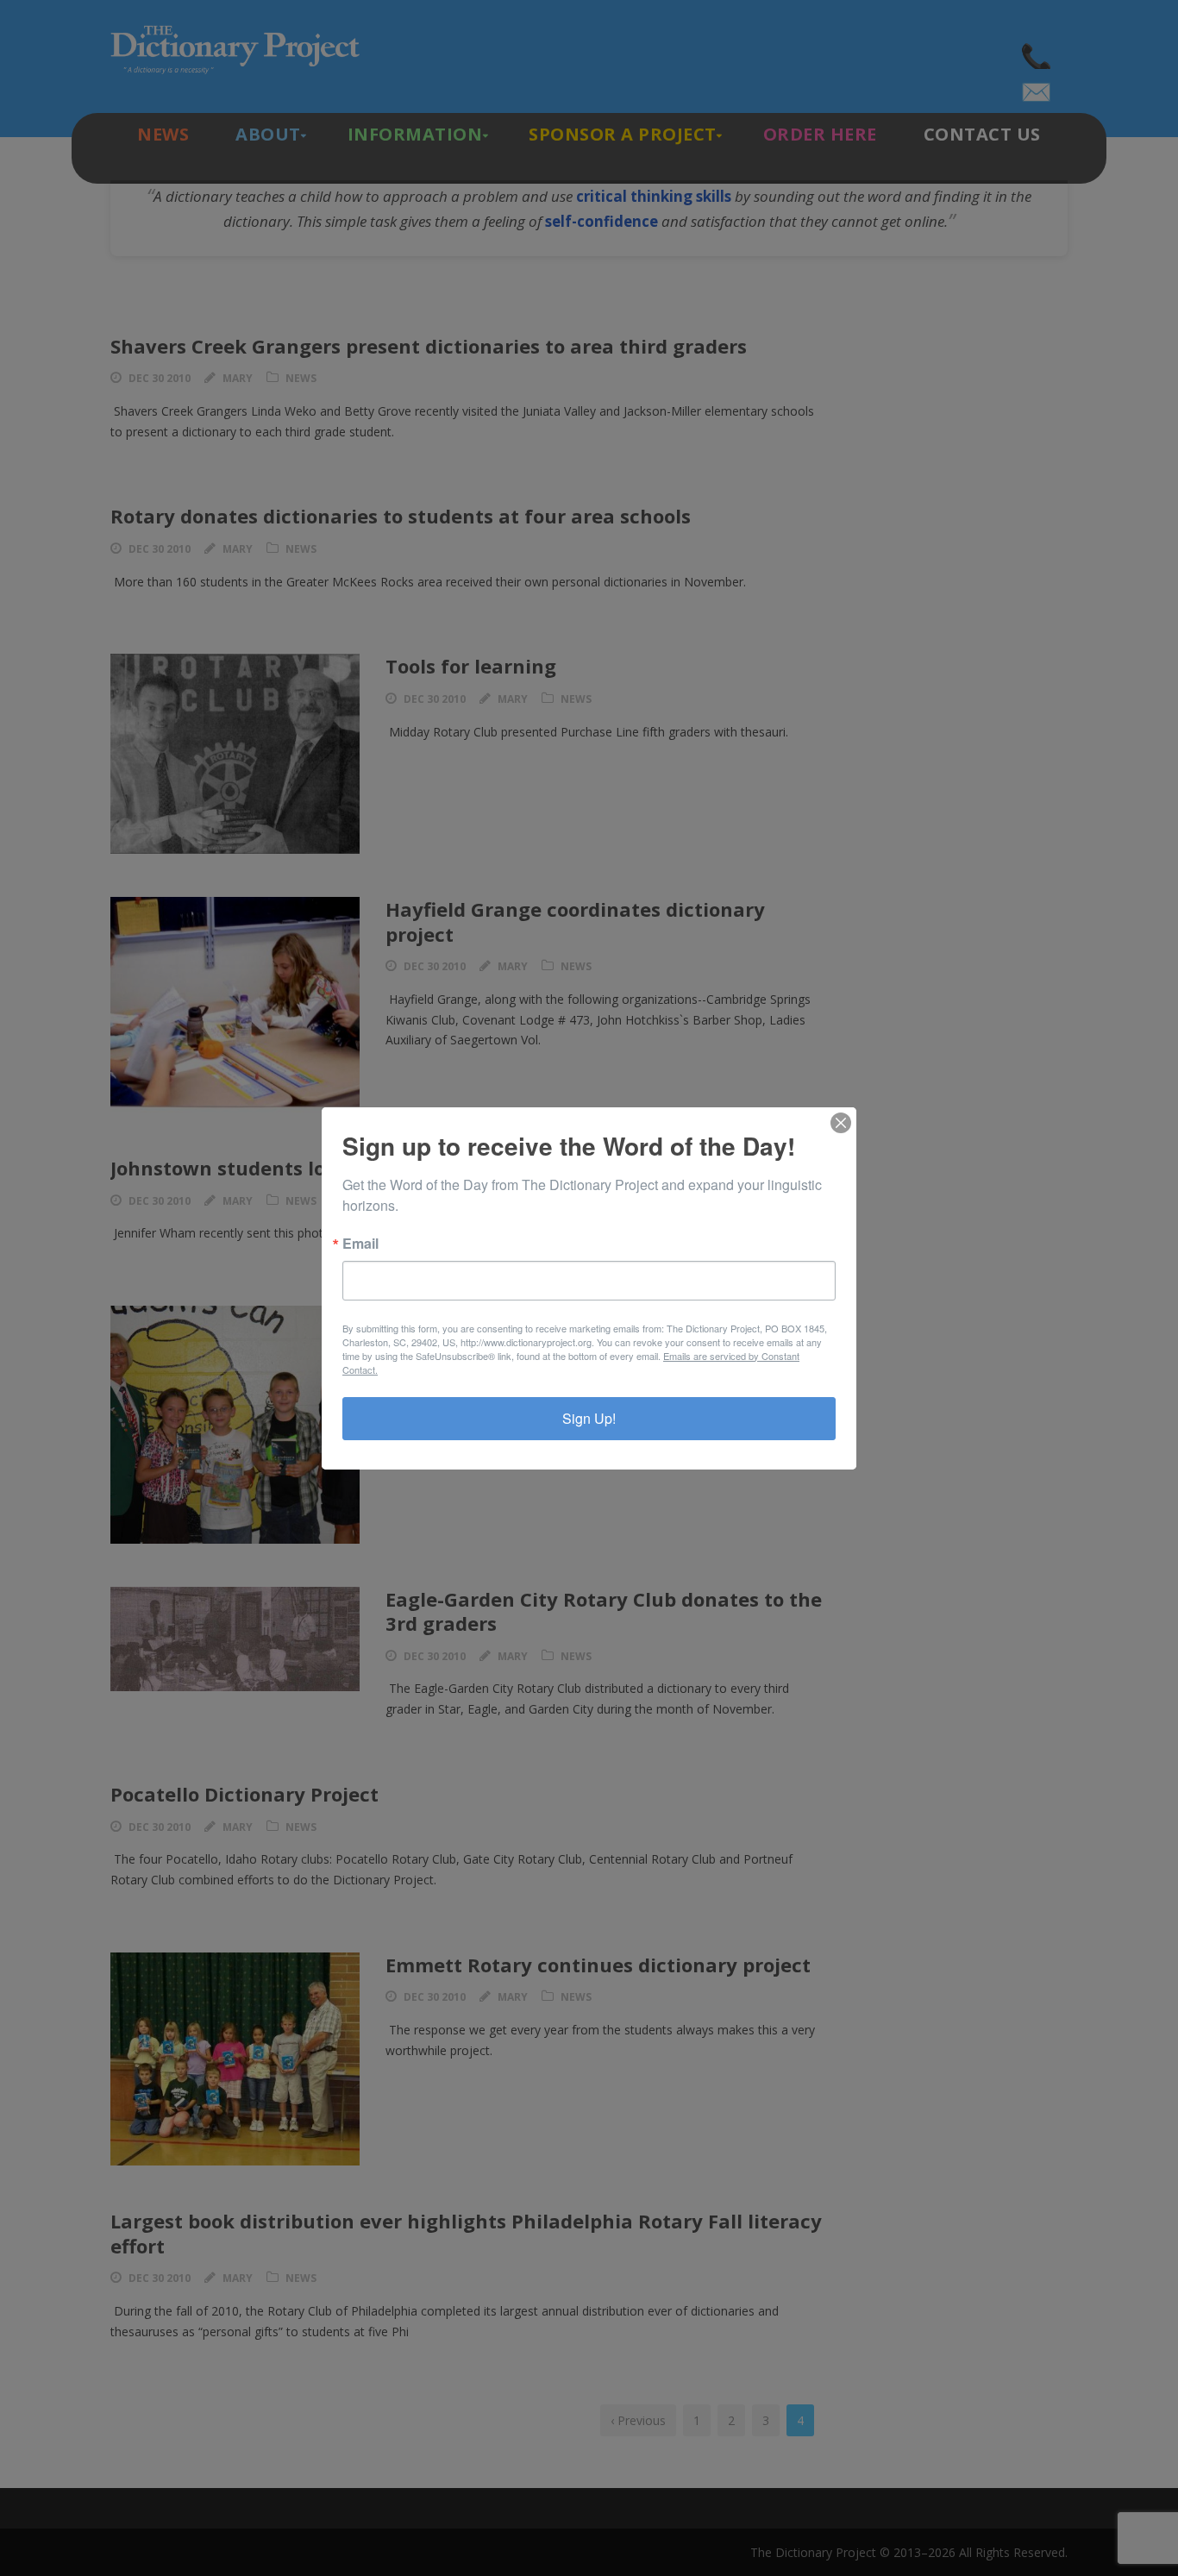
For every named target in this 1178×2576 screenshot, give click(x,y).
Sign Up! (589, 1418)
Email (360, 1244)
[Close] (841, 1123)
